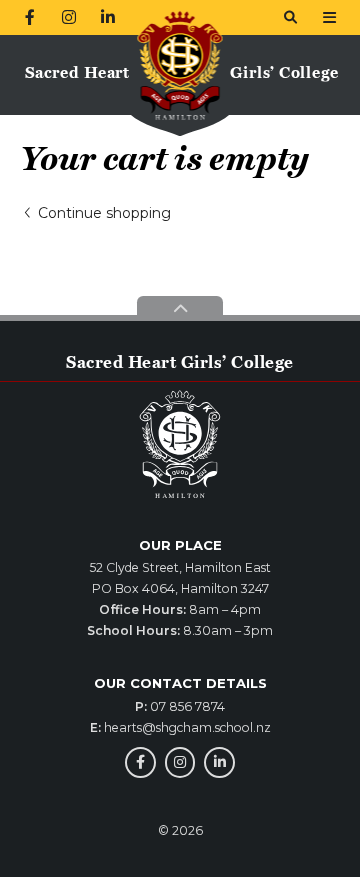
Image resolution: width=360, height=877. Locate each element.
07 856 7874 (187, 706)
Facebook (140, 762)
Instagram (180, 762)
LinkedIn (219, 762)
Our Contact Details (180, 683)
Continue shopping (104, 213)
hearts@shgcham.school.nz (187, 727)
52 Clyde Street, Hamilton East (180, 567)
